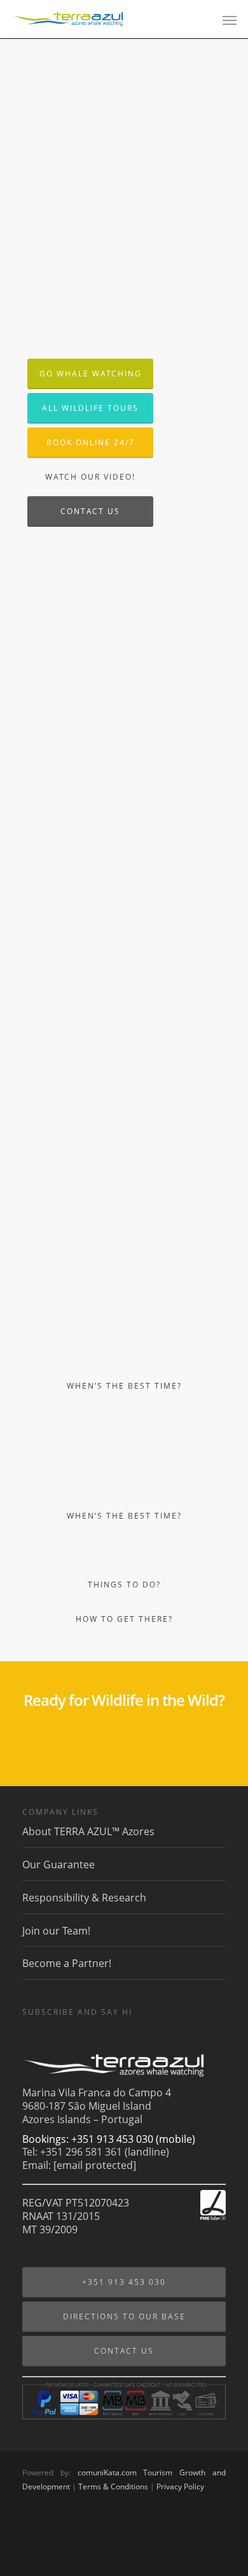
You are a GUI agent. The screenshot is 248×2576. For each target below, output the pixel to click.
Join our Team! (56, 1931)
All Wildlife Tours (90, 408)
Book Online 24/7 (91, 442)
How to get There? (124, 1619)
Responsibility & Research (84, 1898)
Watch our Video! (90, 477)
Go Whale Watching (91, 374)
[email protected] (95, 2165)
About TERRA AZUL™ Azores (88, 1832)
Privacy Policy (180, 2487)
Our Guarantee (59, 1864)
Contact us (90, 511)
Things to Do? (124, 1585)
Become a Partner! (67, 1963)
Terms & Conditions (113, 2487)
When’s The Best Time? (124, 1386)
